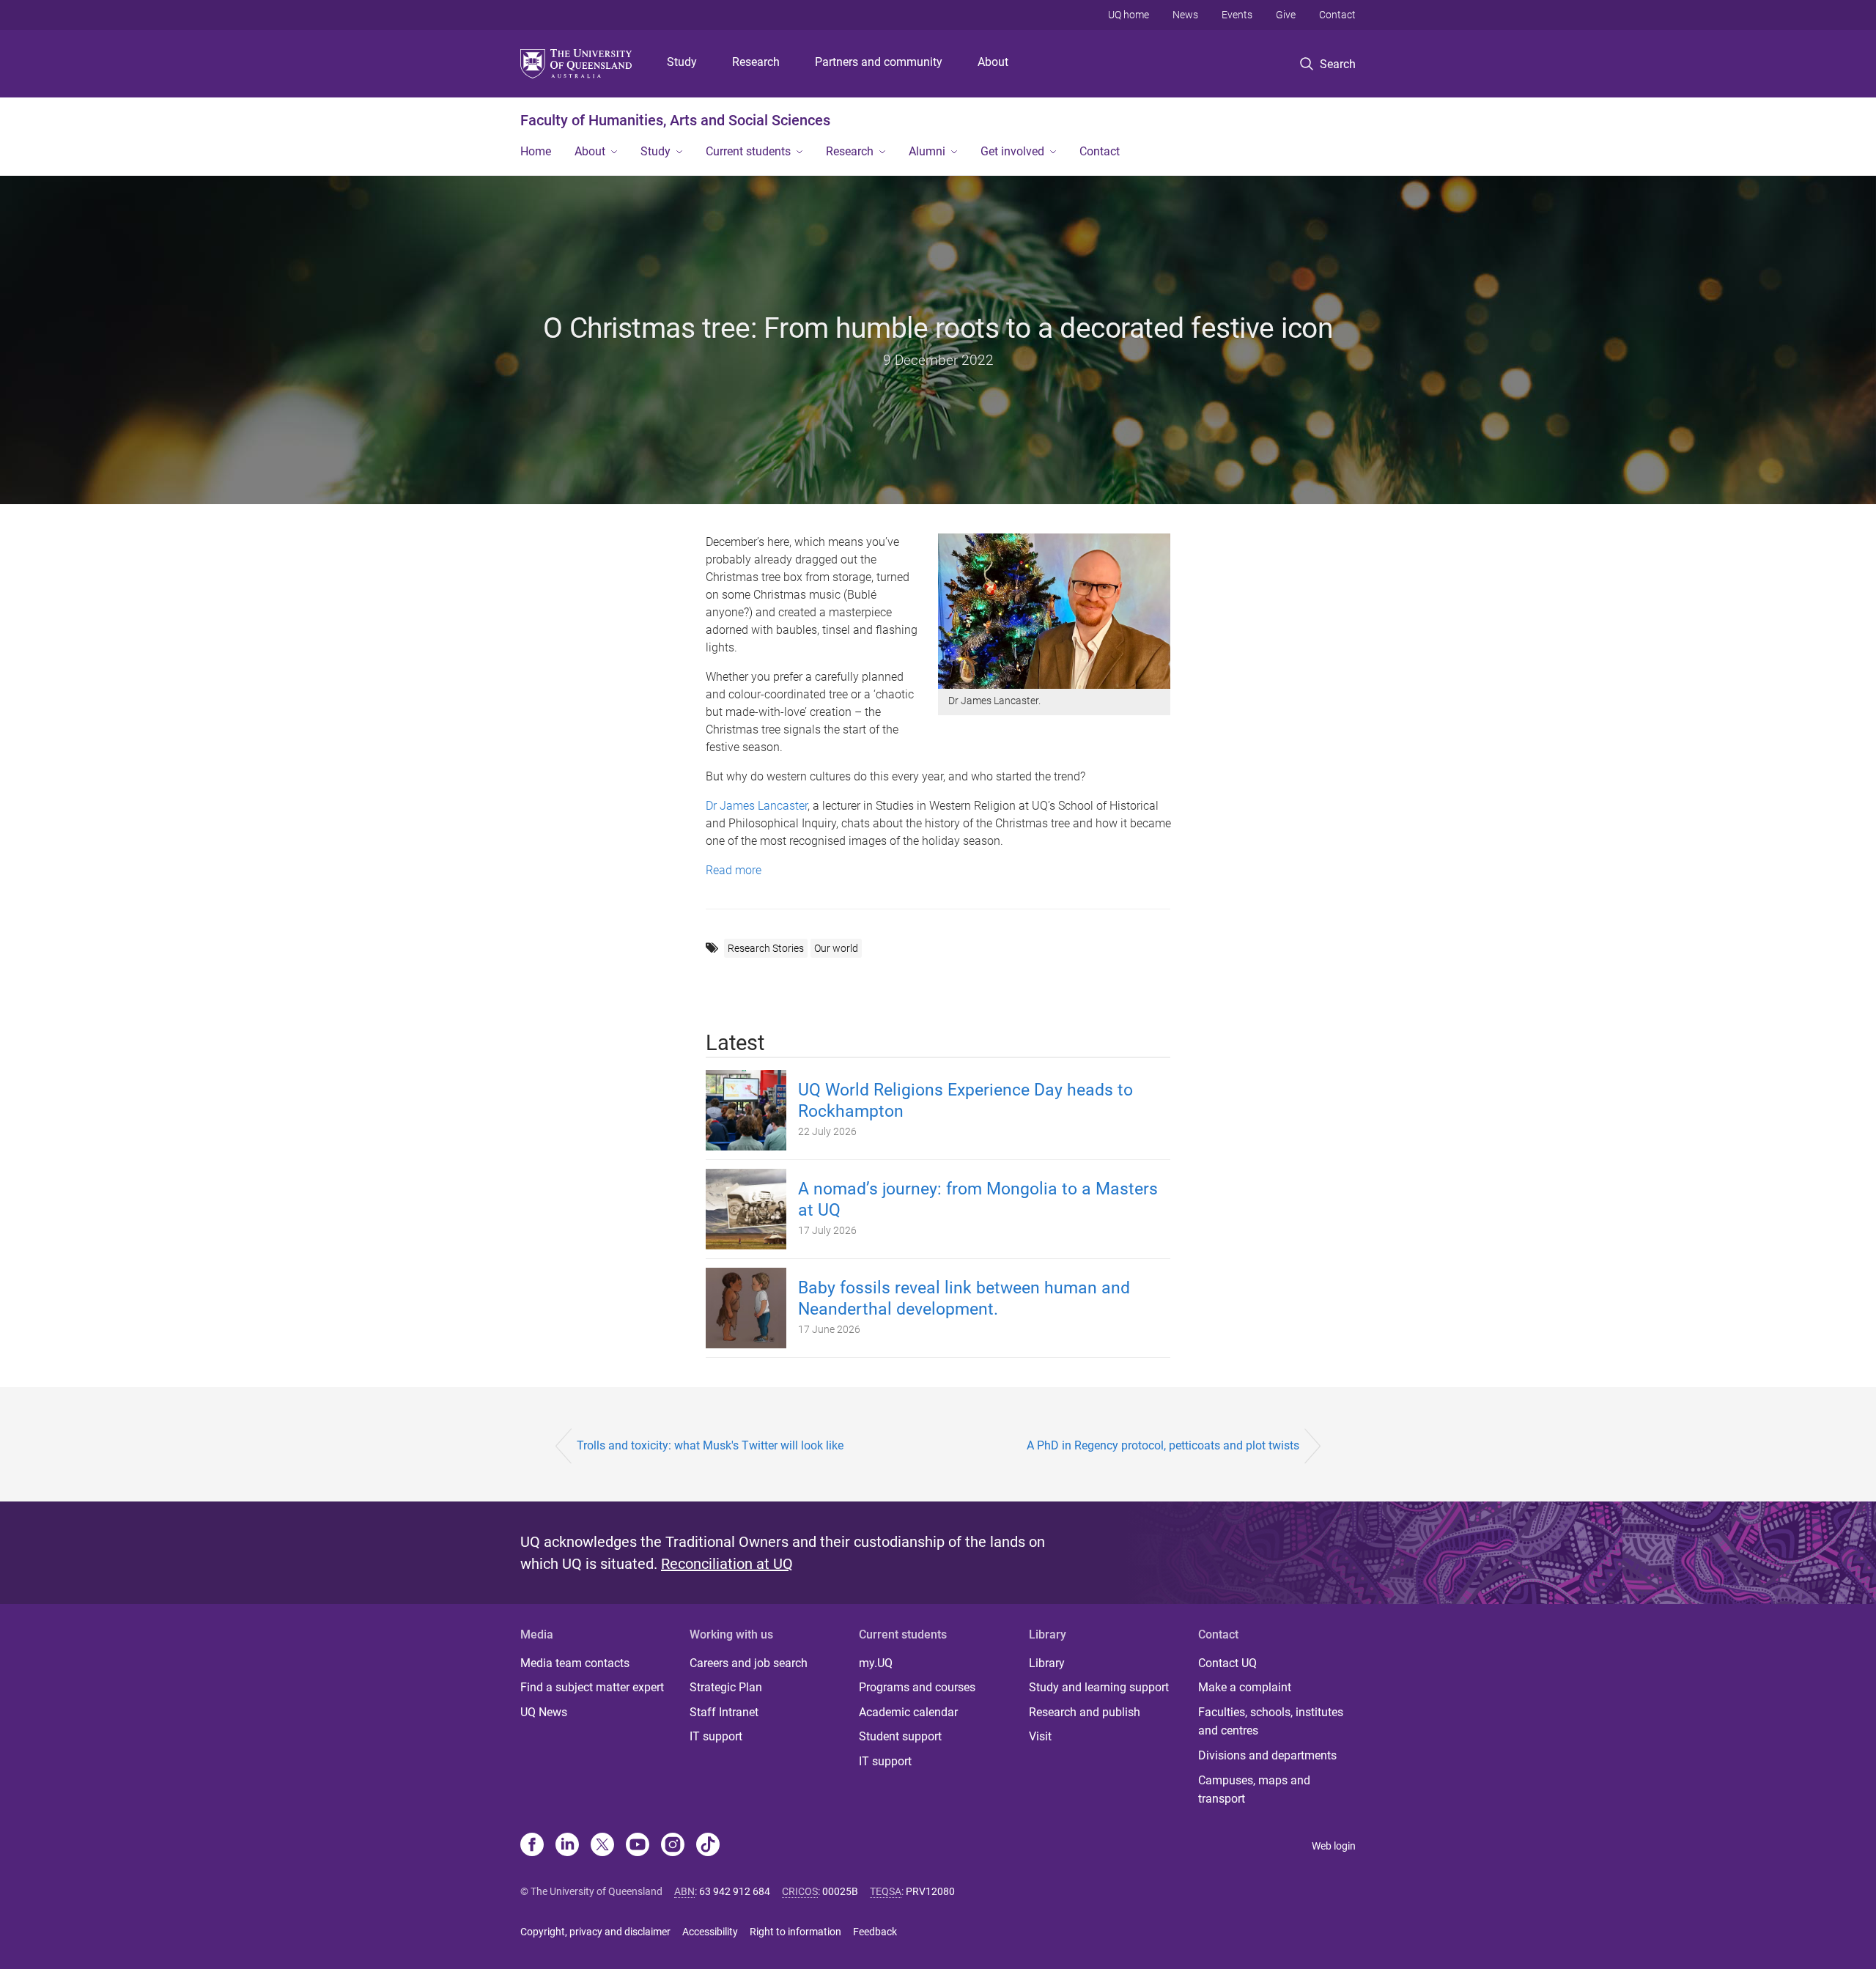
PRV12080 (930, 1891)
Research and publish (1085, 1712)
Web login (1334, 1846)
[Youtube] (638, 1846)
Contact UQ (1227, 1663)
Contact (1337, 15)
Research (756, 62)
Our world (836, 948)
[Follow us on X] (602, 1846)
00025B (840, 1891)
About (993, 62)
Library (1047, 1663)
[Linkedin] (567, 1846)
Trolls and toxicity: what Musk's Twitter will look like (710, 1445)
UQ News (544, 1712)
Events (1237, 15)
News (1185, 15)
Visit (1040, 1736)
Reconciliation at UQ (727, 1564)
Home (536, 151)
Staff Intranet (724, 1712)
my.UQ (876, 1663)
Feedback (875, 1932)
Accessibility (710, 1932)
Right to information (795, 1932)
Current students (748, 151)
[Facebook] (532, 1846)
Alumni (927, 151)
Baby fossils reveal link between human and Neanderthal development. (964, 1298)
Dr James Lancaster (757, 806)
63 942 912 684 (735, 1891)
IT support (716, 1736)
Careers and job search (749, 1663)
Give (1286, 15)
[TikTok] (708, 1846)
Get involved (1012, 151)
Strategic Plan (726, 1687)
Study (682, 62)
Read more (734, 870)
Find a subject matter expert (592, 1687)
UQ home (1129, 15)
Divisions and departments (1267, 1755)
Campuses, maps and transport (1254, 1790)
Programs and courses (917, 1687)
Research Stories (766, 948)
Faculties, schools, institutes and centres (1271, 1722)
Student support (900, 1736)
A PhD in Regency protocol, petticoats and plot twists (1163, 1445)
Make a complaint (1245, 1687)
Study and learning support (1099, 1687)
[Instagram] (673, 1846)
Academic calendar (908, 1712)
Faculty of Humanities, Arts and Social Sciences (675, 120)
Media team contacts (575, 1663)
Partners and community (879, 62)
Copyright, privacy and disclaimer (595, 1932)
